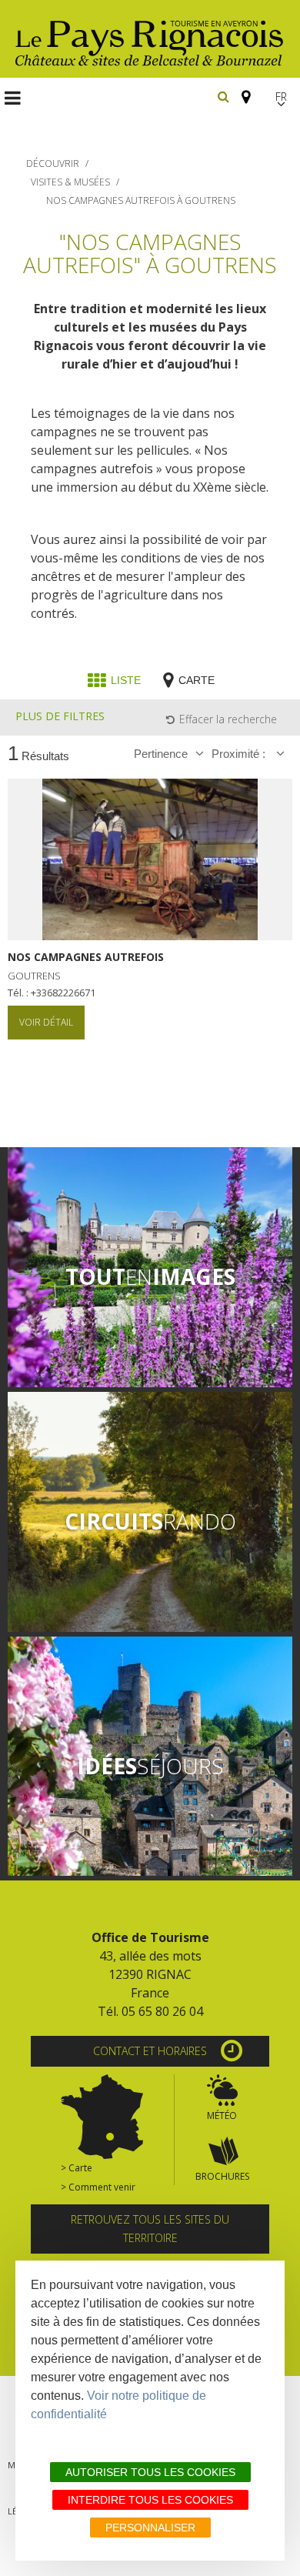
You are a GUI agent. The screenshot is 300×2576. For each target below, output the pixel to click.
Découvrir (53, 164)
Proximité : (240, 754)
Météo (222, 2116)
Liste (126, 680)
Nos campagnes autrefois (86, 957)
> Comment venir (98, 2187)
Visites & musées (70, 182)
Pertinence (161, 754)
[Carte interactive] (242, 90)
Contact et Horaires (150, 2051)
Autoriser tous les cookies (150, 2472)
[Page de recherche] (223, 96)
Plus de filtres (60, 716)
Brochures (222, 2176)
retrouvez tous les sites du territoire (150, 2229)
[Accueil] (150, 39)
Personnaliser (150, 2528)
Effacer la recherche (228, 719)
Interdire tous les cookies (150, 2500)
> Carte (77, 2168)
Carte (197, 680)
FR (281, 97)
